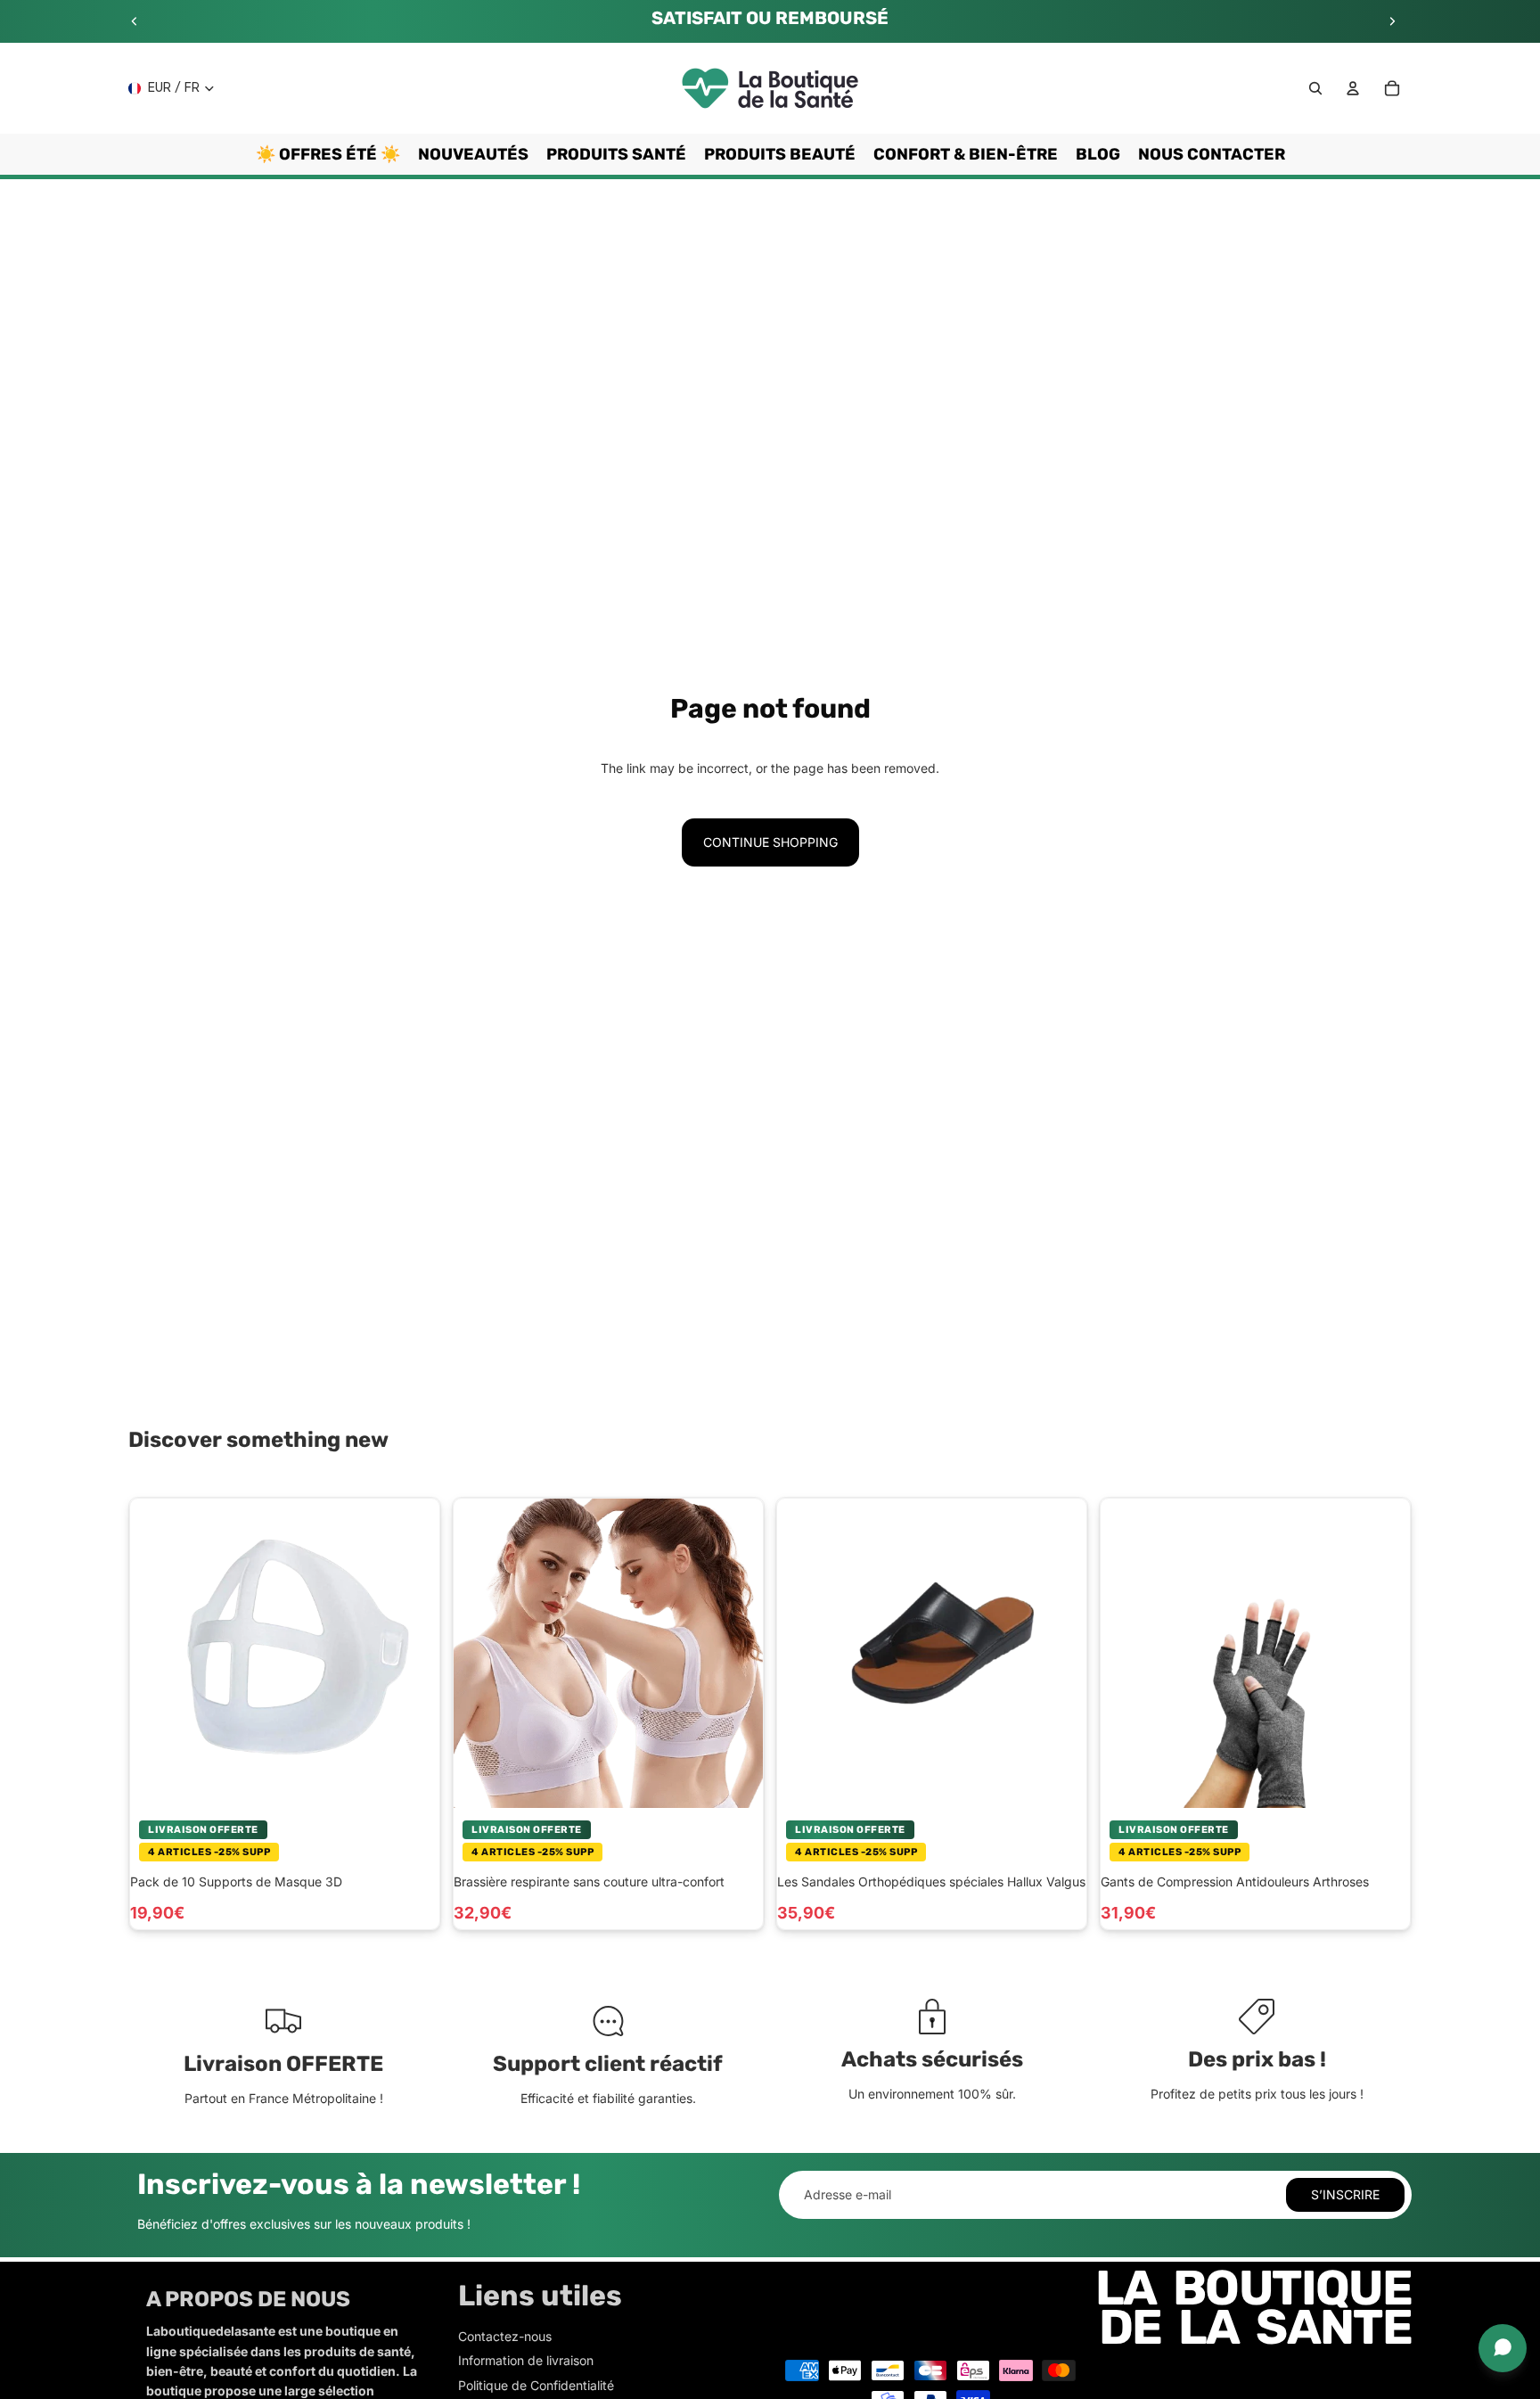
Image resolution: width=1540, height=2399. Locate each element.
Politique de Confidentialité (536, 2385)
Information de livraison (526, 2360)
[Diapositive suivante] (1392, 21)
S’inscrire (1345, 2194)
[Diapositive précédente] (135, 21)
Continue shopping (770, 842)
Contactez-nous (505, 2336)
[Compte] (1353, 88)
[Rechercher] (1315, 88)
